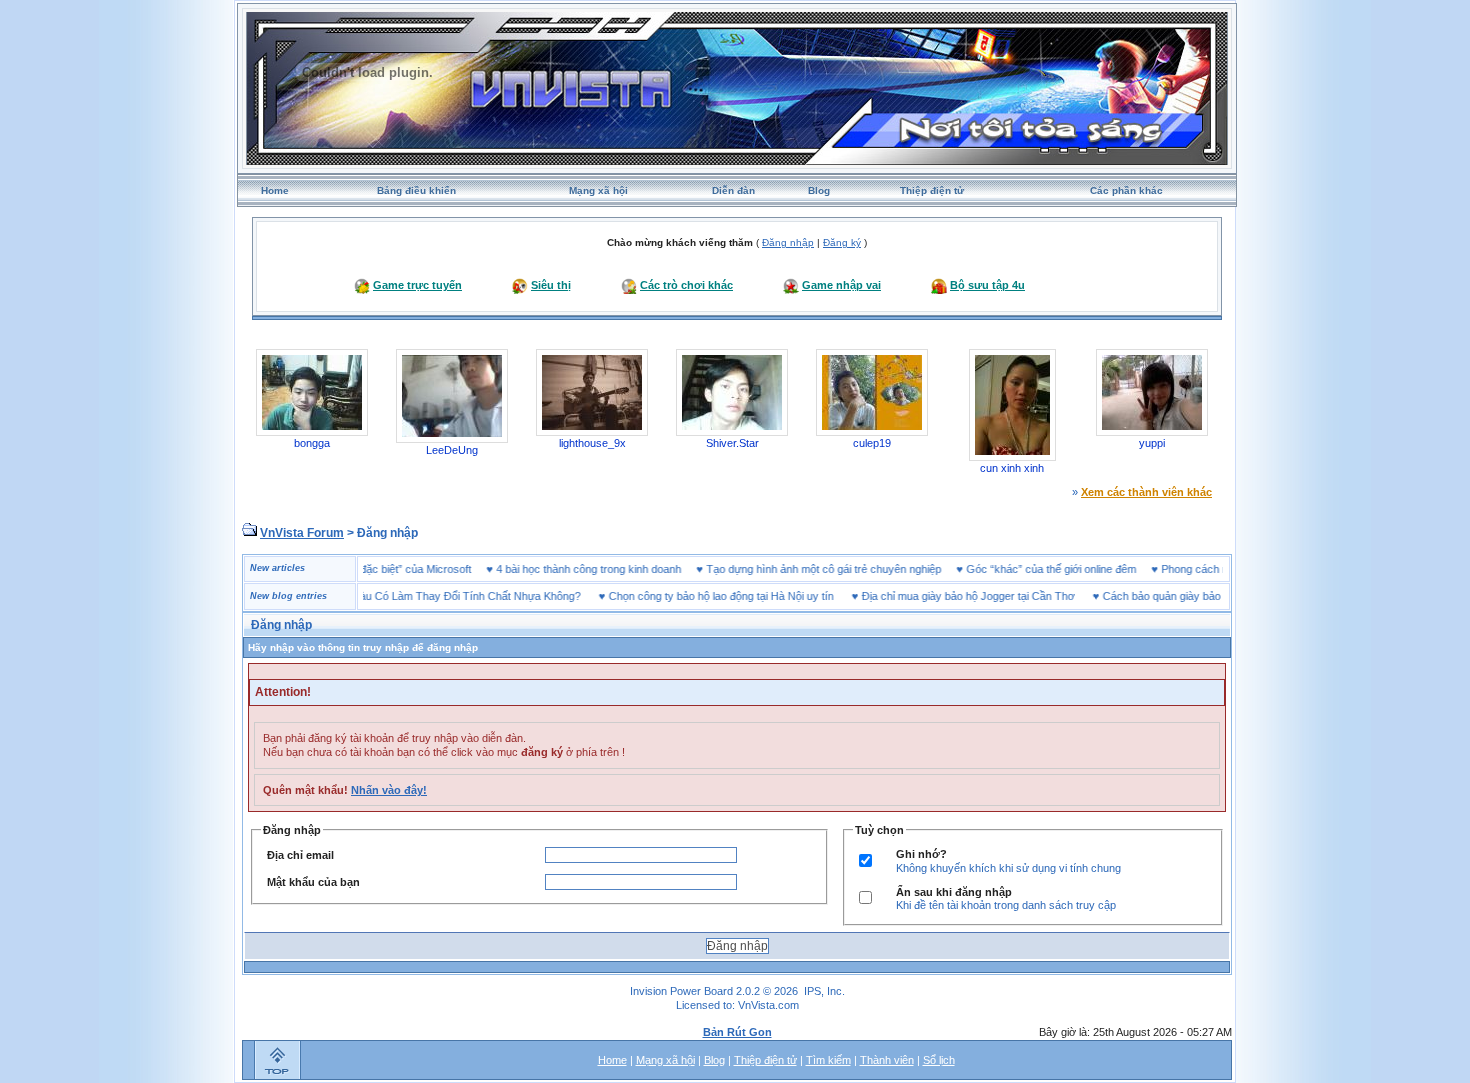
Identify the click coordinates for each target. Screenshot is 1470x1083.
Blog (819, 190)
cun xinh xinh (1012, 468)
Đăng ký (842, 242)
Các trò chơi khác (686, 285)
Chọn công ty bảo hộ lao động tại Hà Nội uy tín (698, 596)
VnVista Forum (302, 533)
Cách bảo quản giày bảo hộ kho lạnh (1168, 596)
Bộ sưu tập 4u (987, 285)
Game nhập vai (841, 285)
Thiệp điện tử (932, 190)
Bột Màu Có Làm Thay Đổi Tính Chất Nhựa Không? (433, 596)
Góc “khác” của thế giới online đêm (1074, 569)
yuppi (1152, 443)
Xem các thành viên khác (1146, 492)
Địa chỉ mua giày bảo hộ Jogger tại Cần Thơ (945, 596)
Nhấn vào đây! (389, 790)
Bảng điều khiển (416, 190)
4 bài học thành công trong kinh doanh (611, 569)
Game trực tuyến (417, 285)
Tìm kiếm (828, 1060)
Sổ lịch (939, 1060)
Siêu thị (551, 285)
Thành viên (887, 1060)
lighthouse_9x (592, 443)
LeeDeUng (452, 450)
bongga (312, 443)
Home (275, 190)
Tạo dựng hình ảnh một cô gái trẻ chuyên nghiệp (846, 569)
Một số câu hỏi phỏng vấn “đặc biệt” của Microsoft (372, 569)
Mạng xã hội (598, 190)
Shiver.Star (732, 443)
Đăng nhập (788, 242)
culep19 (872, 443)
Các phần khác (1126, 190)
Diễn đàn (733, 190)
